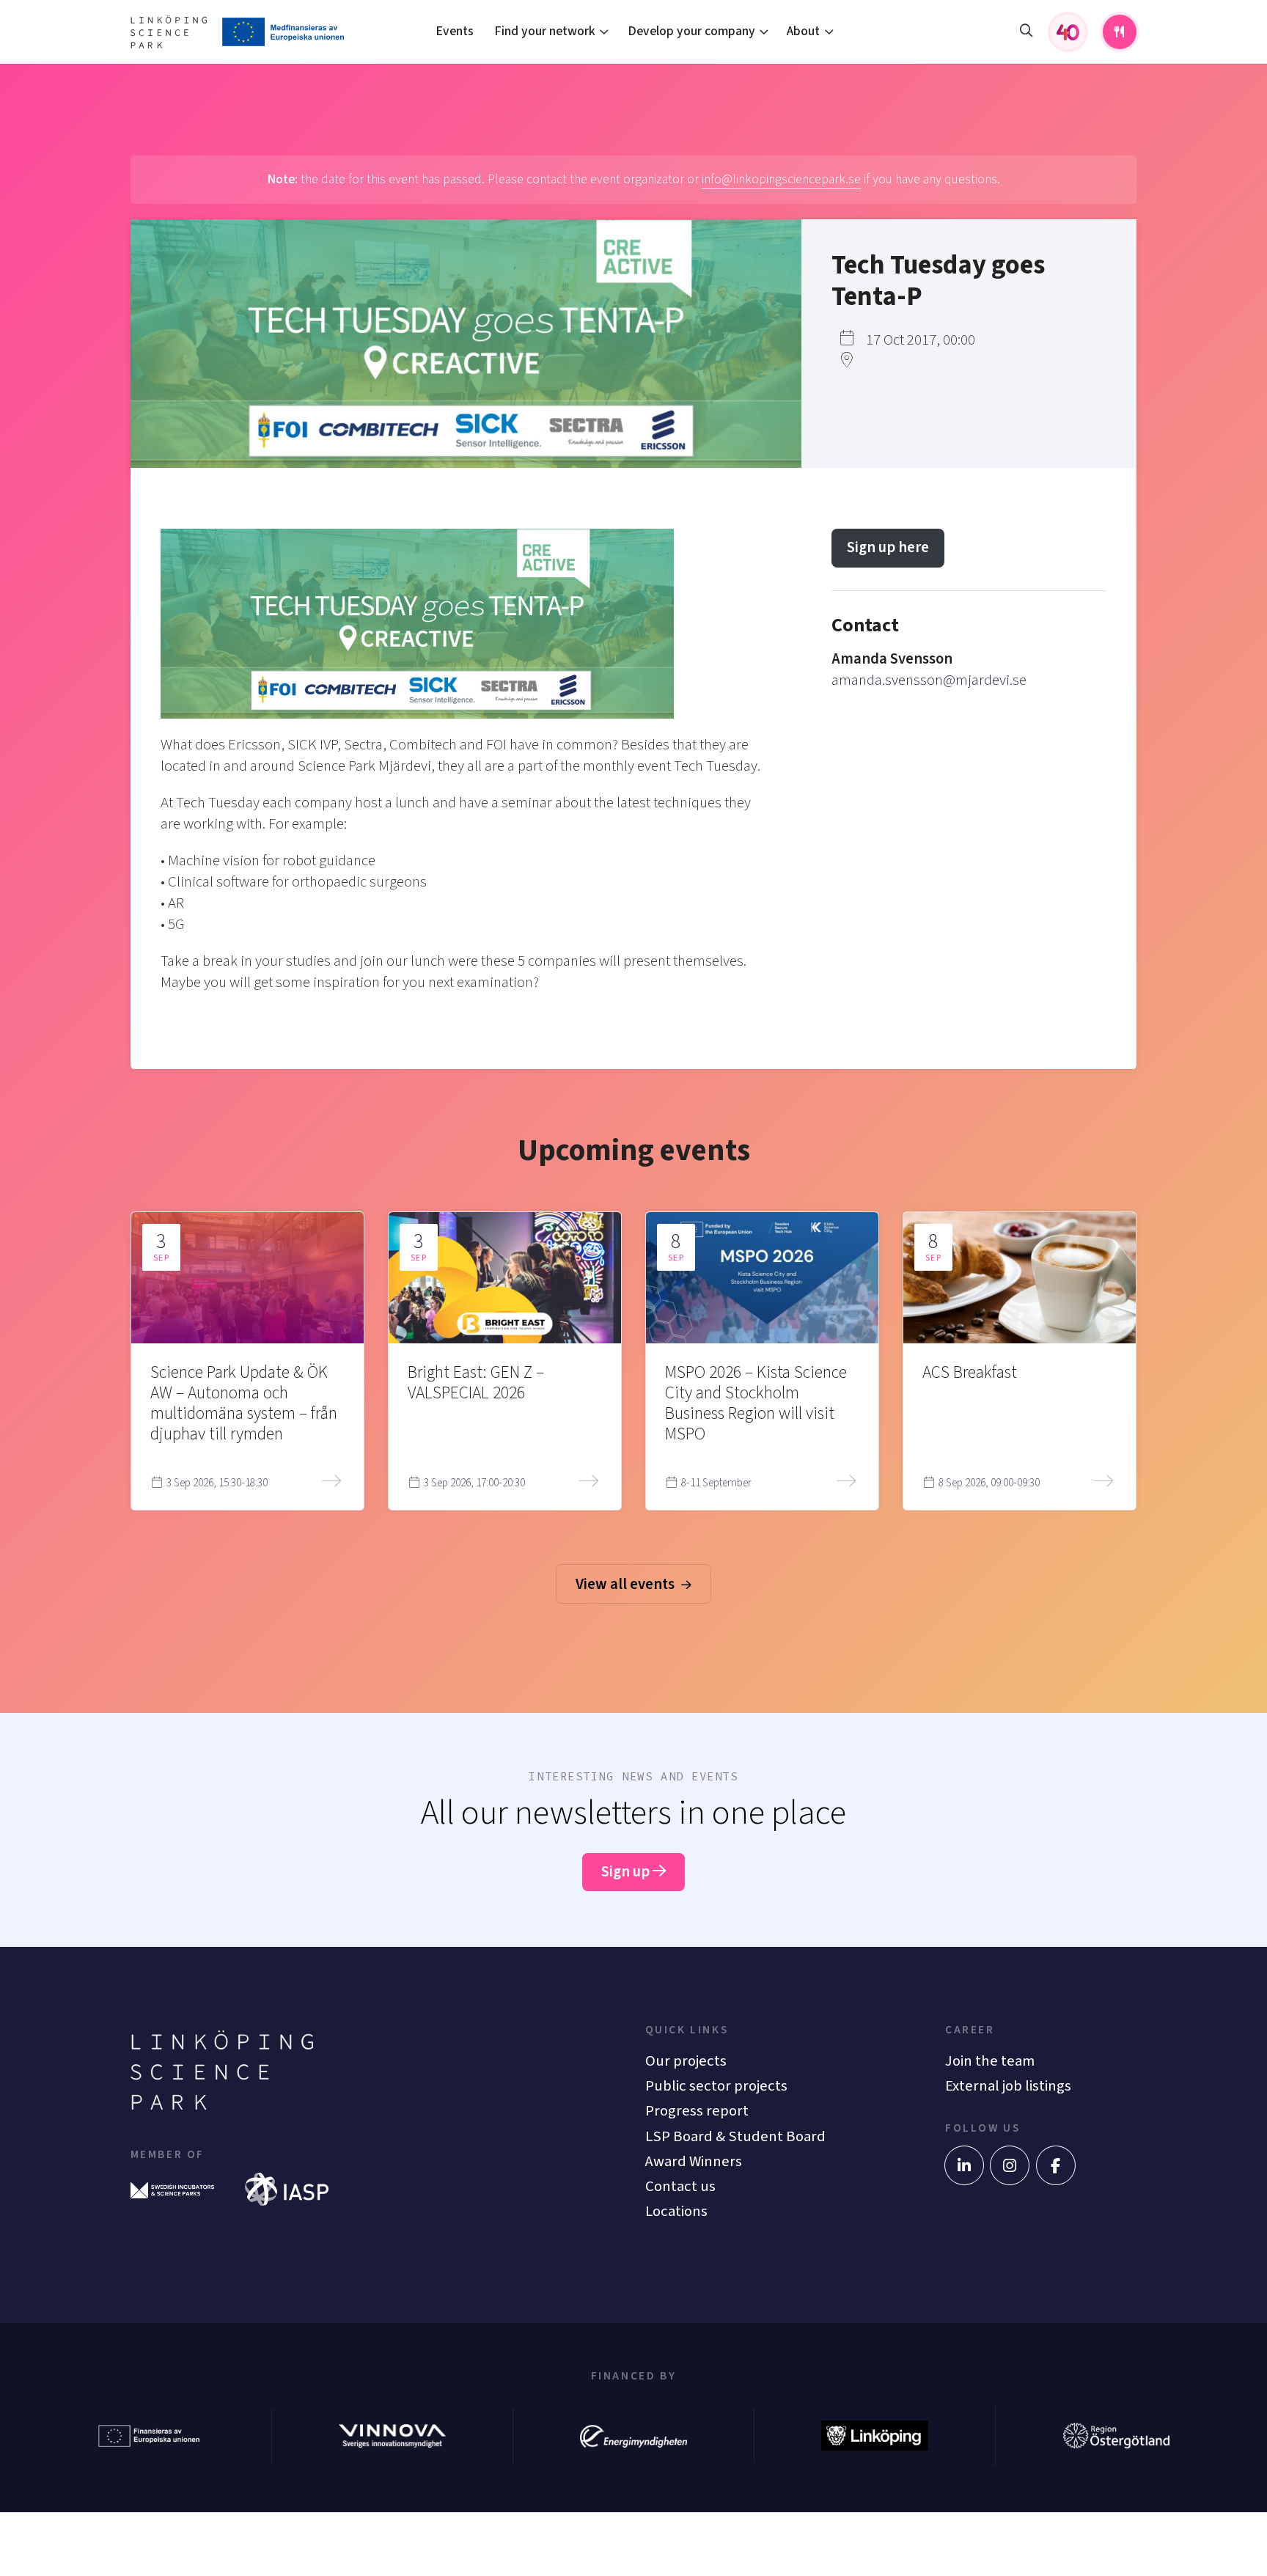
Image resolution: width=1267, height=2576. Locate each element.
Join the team (990, 2061)
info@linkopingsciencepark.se (781, 179)
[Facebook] (1056, 2165)
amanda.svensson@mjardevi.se (929, 680)
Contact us (680, 2186)
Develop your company (691, 31)
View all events (627, 1584)
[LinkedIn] (964, 2165)
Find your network (545, 31)
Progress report (697, 2111)
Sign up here (888, 547)
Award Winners (694, 2161)
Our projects (686, 2061)
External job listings (1008, 2086)
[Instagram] (1010, 2165)
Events (455, 31)
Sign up (627, 1872)
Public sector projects (716, 2086)
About (803, 31)
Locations (676, 2211)
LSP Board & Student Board (735, 2136)
